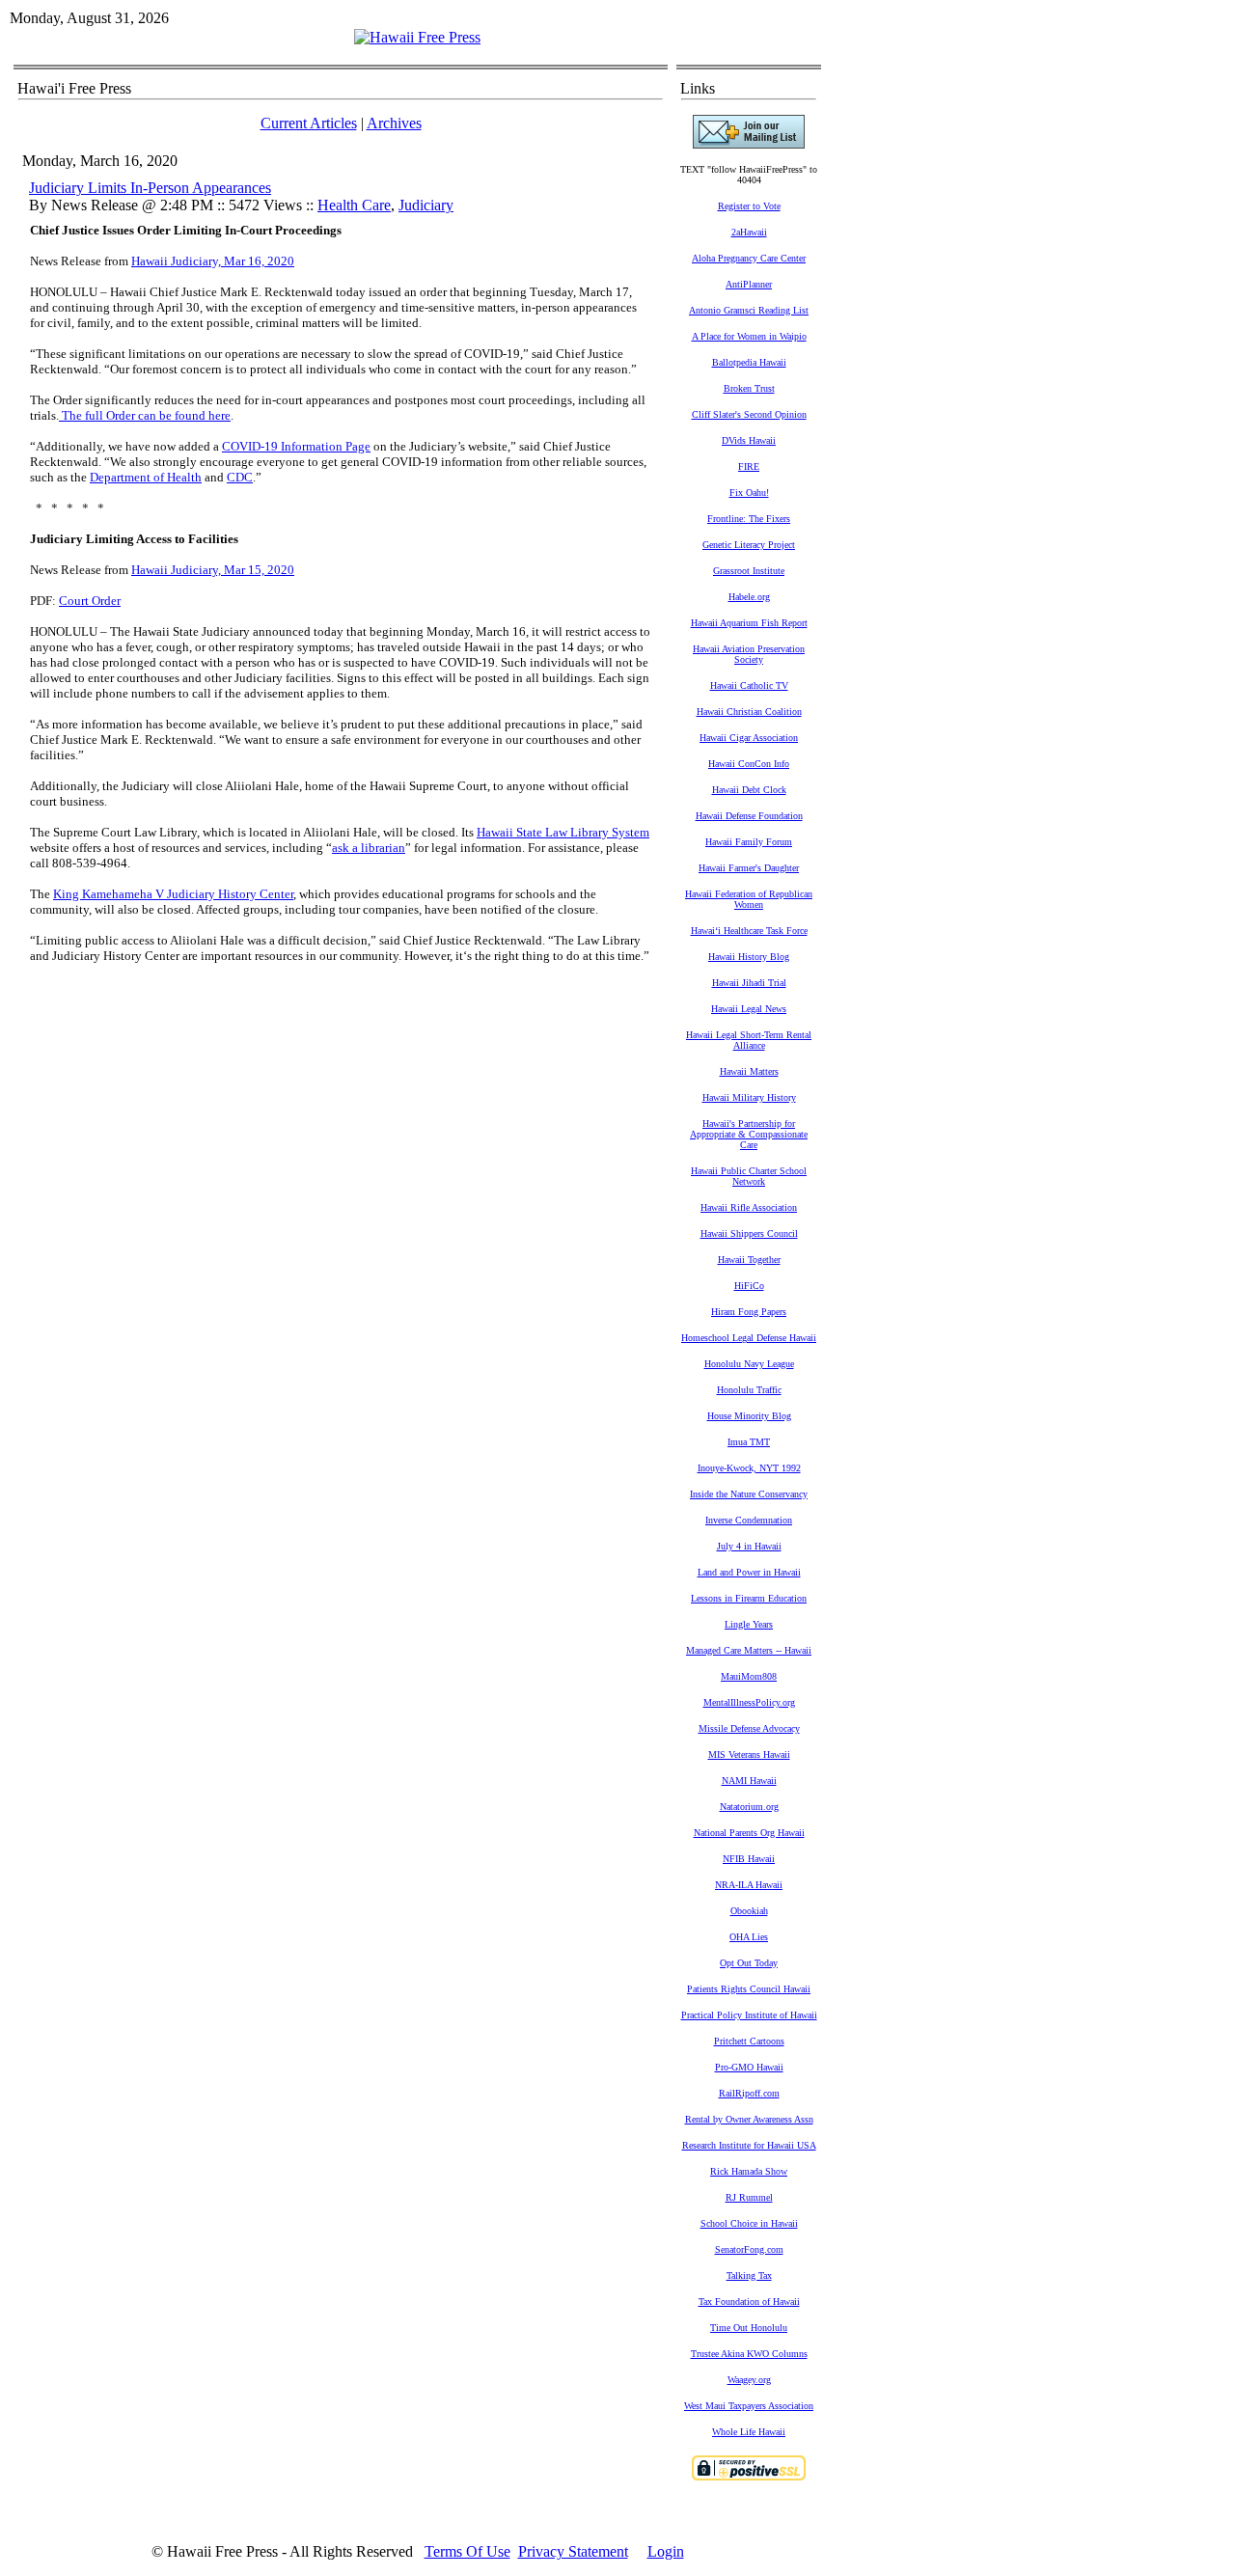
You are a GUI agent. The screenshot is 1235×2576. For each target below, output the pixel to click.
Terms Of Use (467, 2551)
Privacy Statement (573, 2551)
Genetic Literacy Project (749, 545)
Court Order (90, 601)
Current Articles (309, 123)
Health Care (354, 205)
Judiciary (426, 205)
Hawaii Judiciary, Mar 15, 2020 (213, 570)
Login (666, 2551)
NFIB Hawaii (749, 1859)
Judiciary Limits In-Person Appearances (150, 188)
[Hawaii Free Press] (417, 37)
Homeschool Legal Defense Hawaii (749, 1338)
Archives (394, 123)
